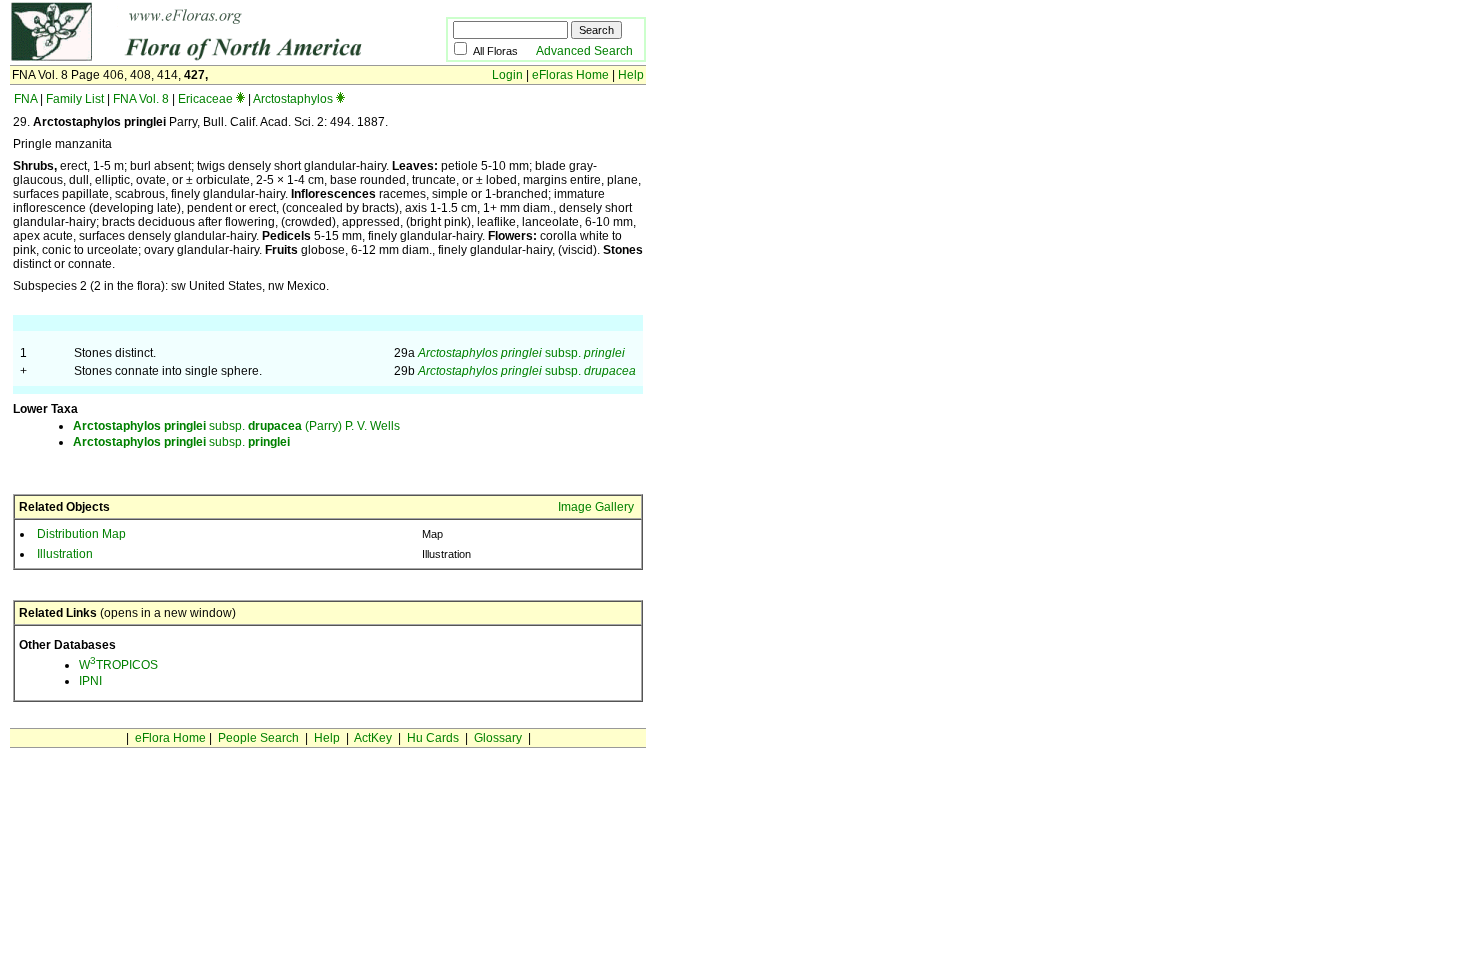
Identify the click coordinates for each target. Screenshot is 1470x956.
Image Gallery (596, 507)
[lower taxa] (240, 99)
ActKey (373, 738)
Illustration (65, 554)
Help (631, 75)
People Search (258, 738)
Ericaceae (205, 99)
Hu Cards (433, 738)
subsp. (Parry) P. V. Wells (236, 426)
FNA (25, 99)
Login (507, 75)
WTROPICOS (118, 665)
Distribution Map (81, 534)
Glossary (498, 738)
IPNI (90, 681)
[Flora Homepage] (197, 58)
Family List (75, 99)
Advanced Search (584, 51)
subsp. (521, 353)
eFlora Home (170, 738)
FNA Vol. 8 (141, 99)
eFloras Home (570, 75)
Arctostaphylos (293, 99)
